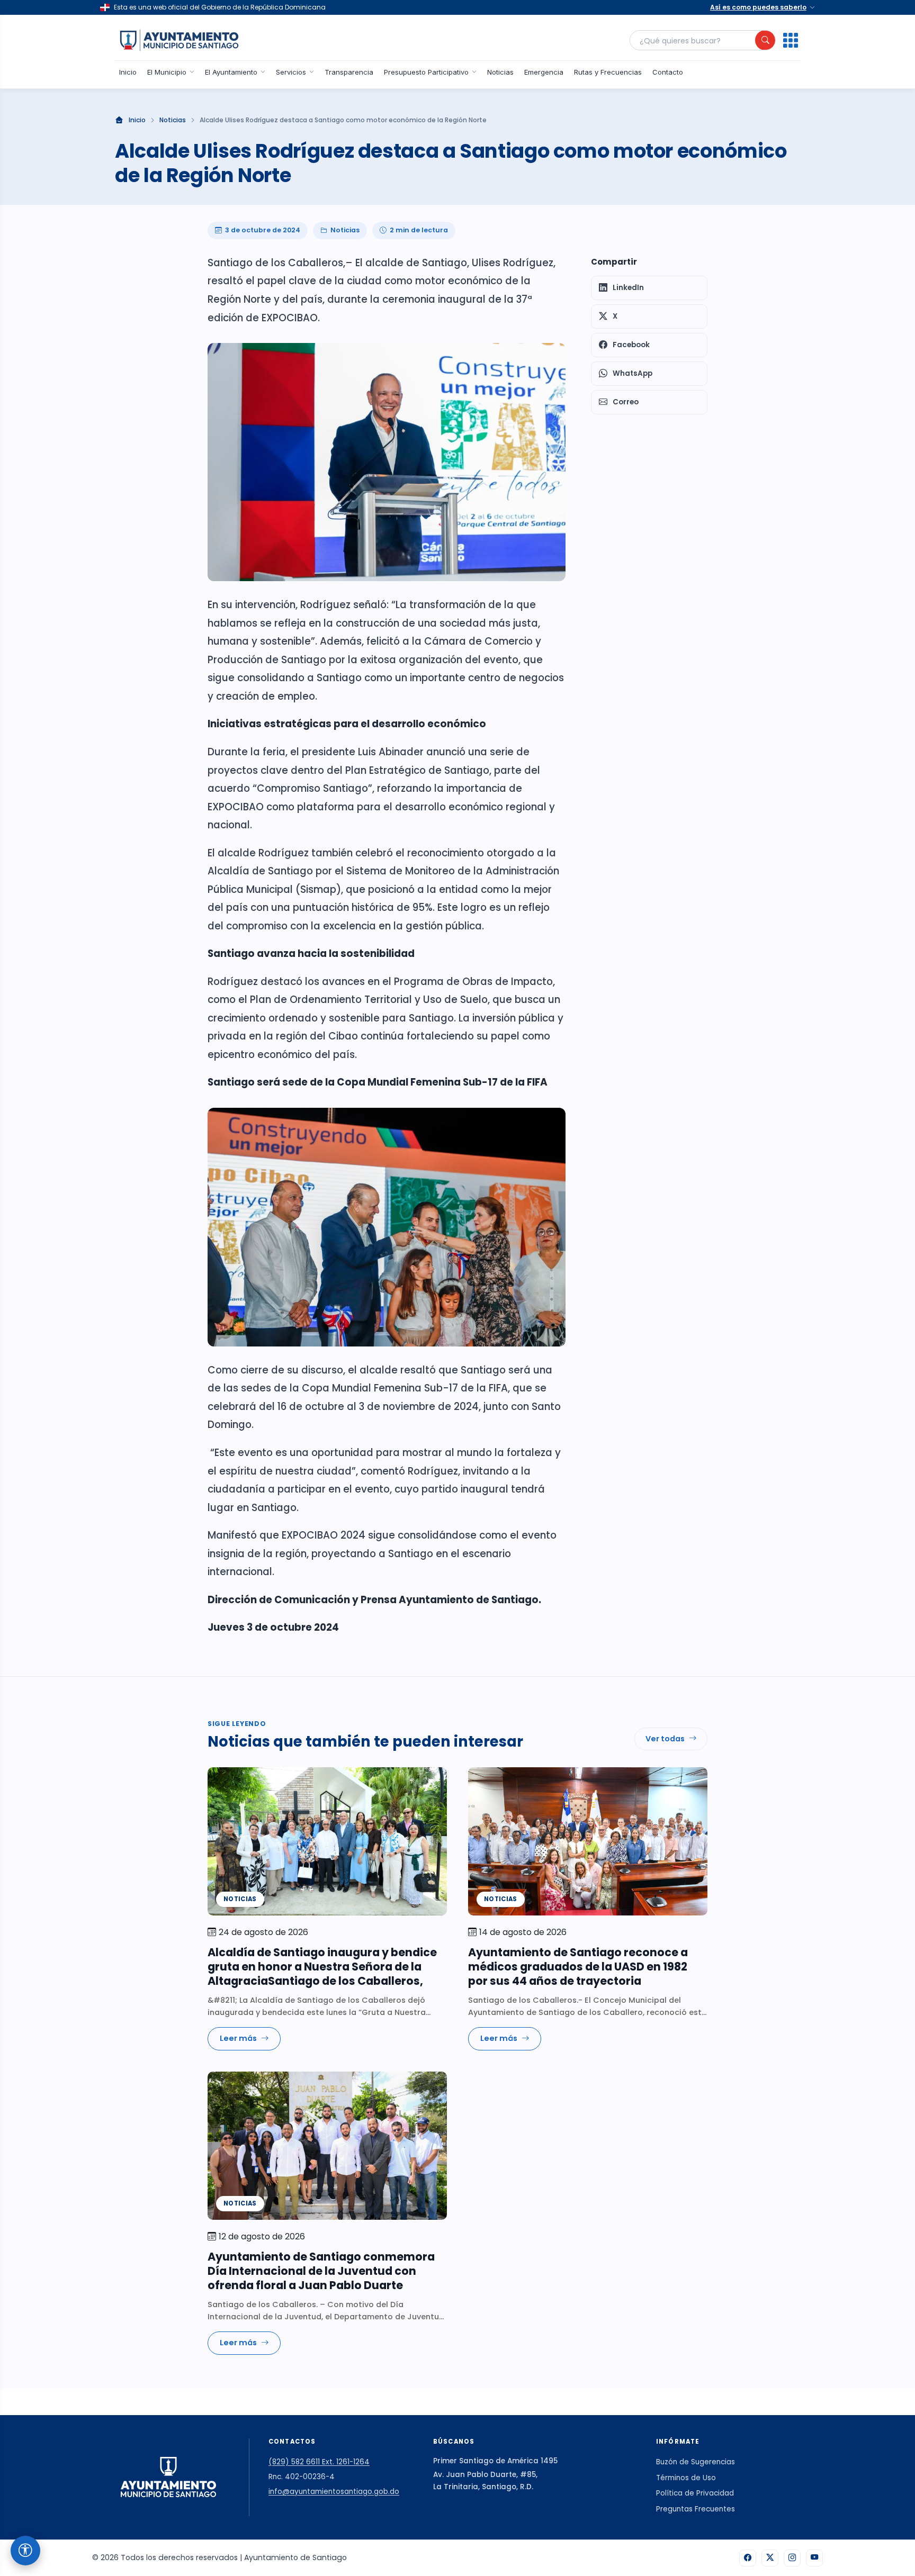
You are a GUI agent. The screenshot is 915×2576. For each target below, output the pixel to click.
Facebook (631, 345)
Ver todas (665, 1739)
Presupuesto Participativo (426, 72)
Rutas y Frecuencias (608, 72)
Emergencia (544, 72)
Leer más (238, 2038)
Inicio (128, 72)
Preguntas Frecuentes (696, 2509)
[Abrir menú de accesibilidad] (25, 2551)
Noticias (500, 72)
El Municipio (167, 72)
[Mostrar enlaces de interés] (791, 40)
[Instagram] (792, 2558)
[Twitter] (770, 2558)
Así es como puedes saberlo (758, 7)
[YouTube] (814, 2558)
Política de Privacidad (695, 2493)
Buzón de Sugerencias (696, 2462)
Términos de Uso (686, 2478)
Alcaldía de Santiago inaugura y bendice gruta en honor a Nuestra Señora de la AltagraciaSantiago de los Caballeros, (322, 1967)
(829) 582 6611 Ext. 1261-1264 (319, 2462)
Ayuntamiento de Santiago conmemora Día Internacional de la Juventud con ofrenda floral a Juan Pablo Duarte (321, 2271)
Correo (626, 402)
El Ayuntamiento (231, 72)
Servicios (291, 72)
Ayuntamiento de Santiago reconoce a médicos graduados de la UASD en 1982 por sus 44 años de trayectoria (578, 1967)
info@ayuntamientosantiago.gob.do (334, 2492)
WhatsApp (633, 373)
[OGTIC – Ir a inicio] (179, 40)
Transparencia (349, 72)
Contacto (668, 72)
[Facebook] (748, 2558)
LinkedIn (628, 288)
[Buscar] (765, 40)
